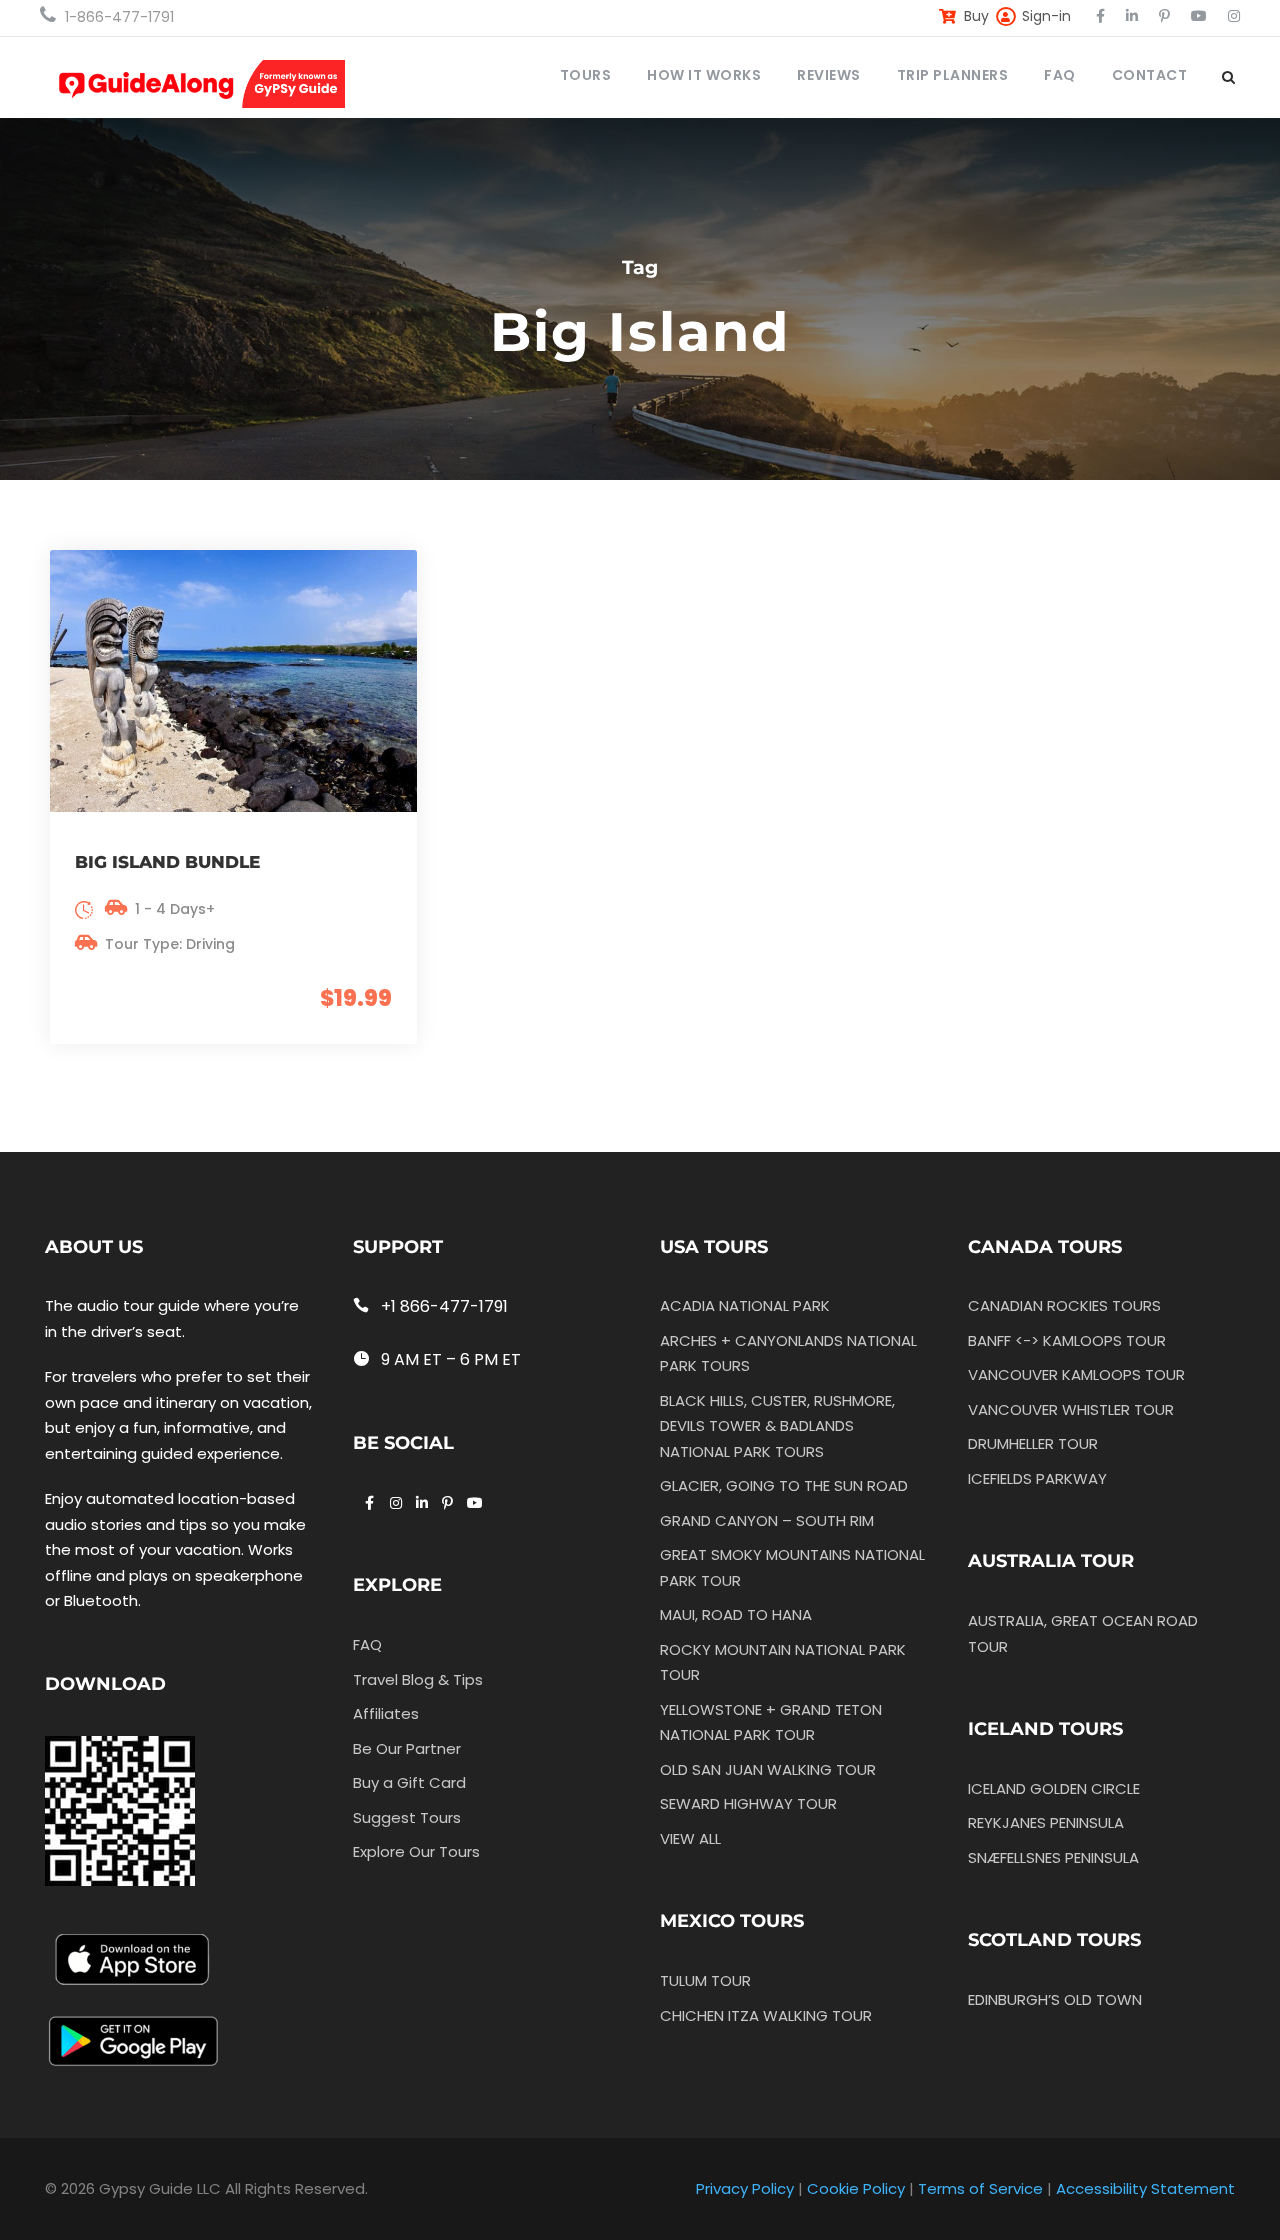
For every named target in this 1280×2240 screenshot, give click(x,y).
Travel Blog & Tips (418, 1679)
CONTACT (1150, 75)
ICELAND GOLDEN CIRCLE (1054, 1788)
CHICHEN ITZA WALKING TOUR (766, 2015)
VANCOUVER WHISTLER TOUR (1071, 1409)
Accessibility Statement (1145, 2188)
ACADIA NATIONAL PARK (745, 1305)
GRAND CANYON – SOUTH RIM (767, 1520)
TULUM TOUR (705, 1980)
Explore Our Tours (416, 1851)
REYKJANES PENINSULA (1046, 1822)
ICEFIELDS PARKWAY (1037, 1478)
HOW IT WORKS (704, 75)
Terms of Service (980, 2188)
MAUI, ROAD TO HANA (736, 1614)
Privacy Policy (745, 2188)
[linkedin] (1132, 16)
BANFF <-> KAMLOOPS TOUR (1067, 1340)
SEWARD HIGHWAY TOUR (748, 1803)
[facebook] (1100, 16)
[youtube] (1199, 16)
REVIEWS (829, 75)
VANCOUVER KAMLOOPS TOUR (1076, 1374)
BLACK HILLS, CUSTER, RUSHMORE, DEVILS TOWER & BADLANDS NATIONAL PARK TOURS (777, 1426)
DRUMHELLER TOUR (1033, 1443)
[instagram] (1234, 16)
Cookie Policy (856, 2188)
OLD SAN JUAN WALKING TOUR (768, 1769)
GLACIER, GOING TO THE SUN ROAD (784, 1485)
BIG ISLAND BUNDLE (167, 862)
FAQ (1060, 75)
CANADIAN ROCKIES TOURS (1064, 1305)
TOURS (586, 75)
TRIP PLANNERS (953, 75)
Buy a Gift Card (409, 1782)
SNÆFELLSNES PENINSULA (1053, 1857)
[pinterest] (1164, 16)
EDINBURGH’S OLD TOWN (1055, 1999)
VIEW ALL (690, 1838)
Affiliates (386, 1713)
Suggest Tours (407, 1817)
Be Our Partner (407, 1748)
